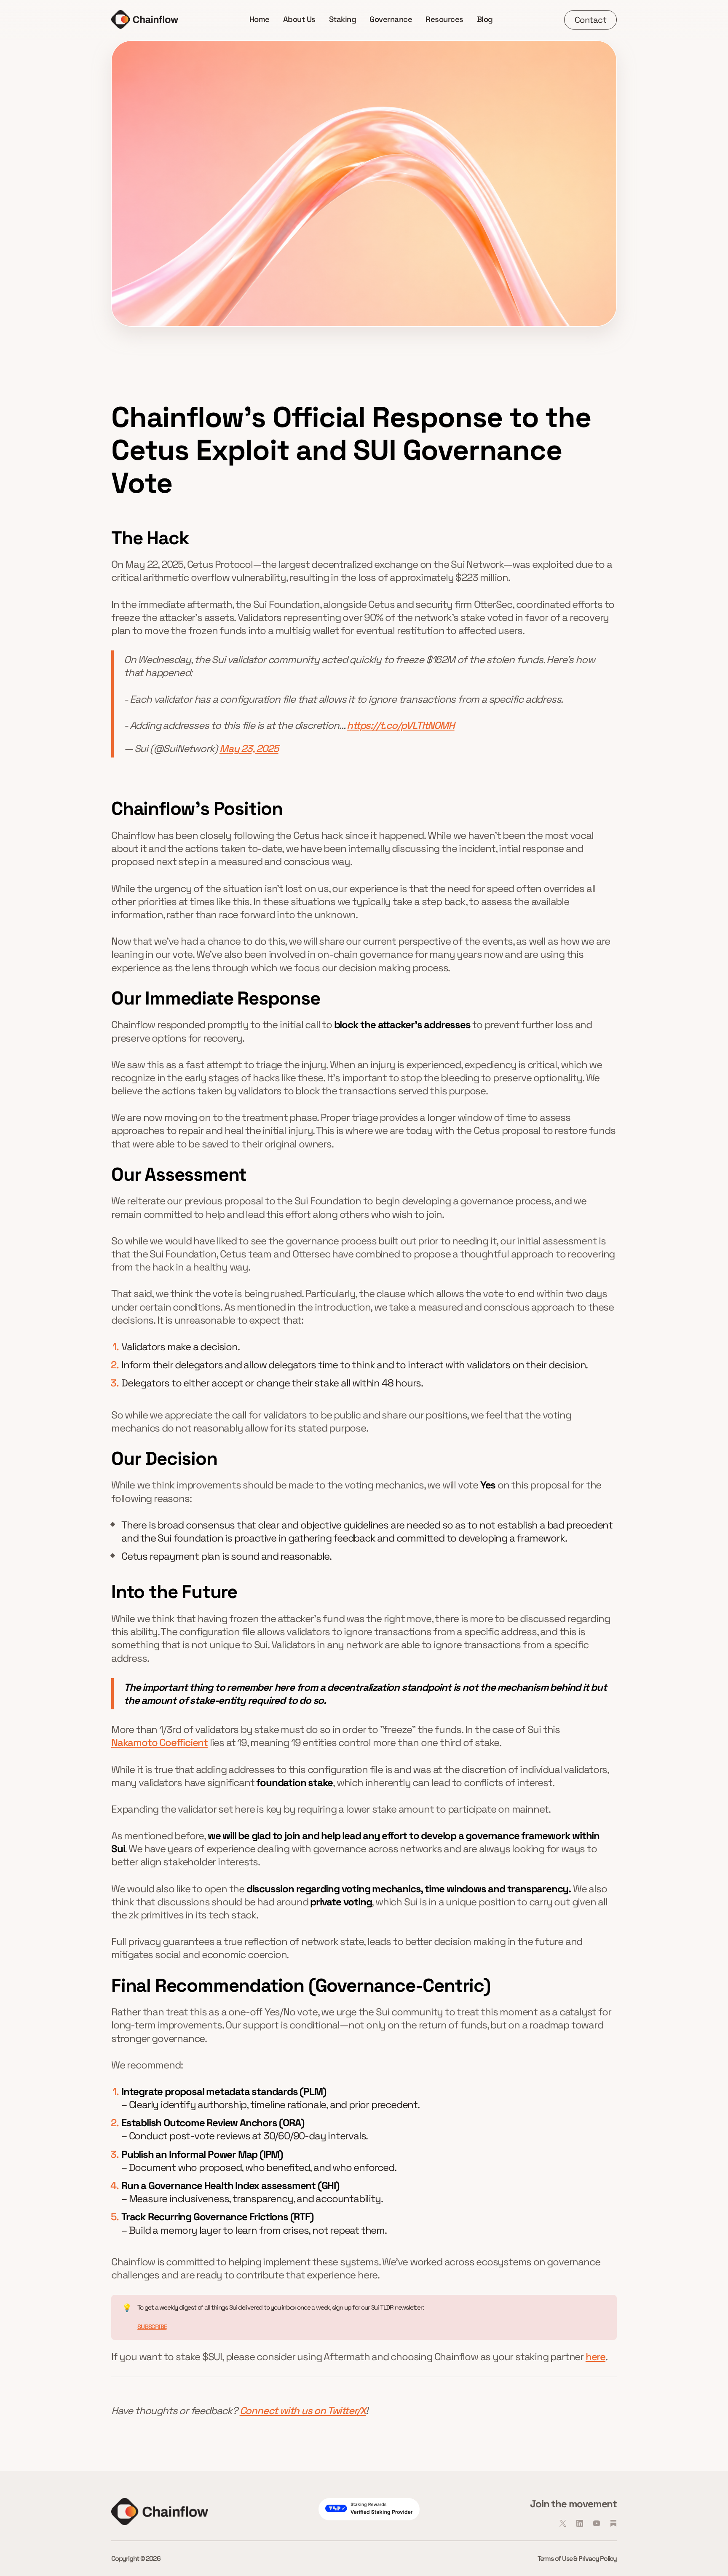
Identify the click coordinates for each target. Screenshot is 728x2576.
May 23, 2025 (249, 748)
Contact (591, 20)
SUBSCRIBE (152, 2327)
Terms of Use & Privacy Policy (577, 2559)
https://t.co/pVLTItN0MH (400, 725)
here (596, 2357)
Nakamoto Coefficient (159, 1742)
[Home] (145, 19)
